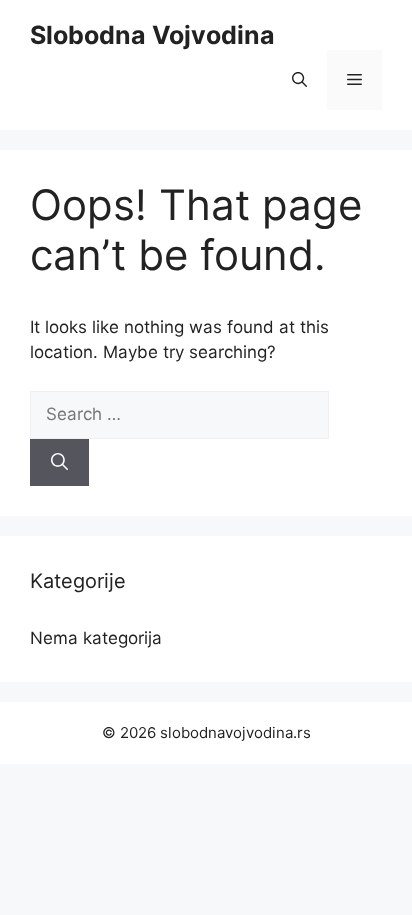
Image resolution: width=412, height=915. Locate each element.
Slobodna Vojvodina (152, 35)
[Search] (59, 463)
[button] (299, 80)
